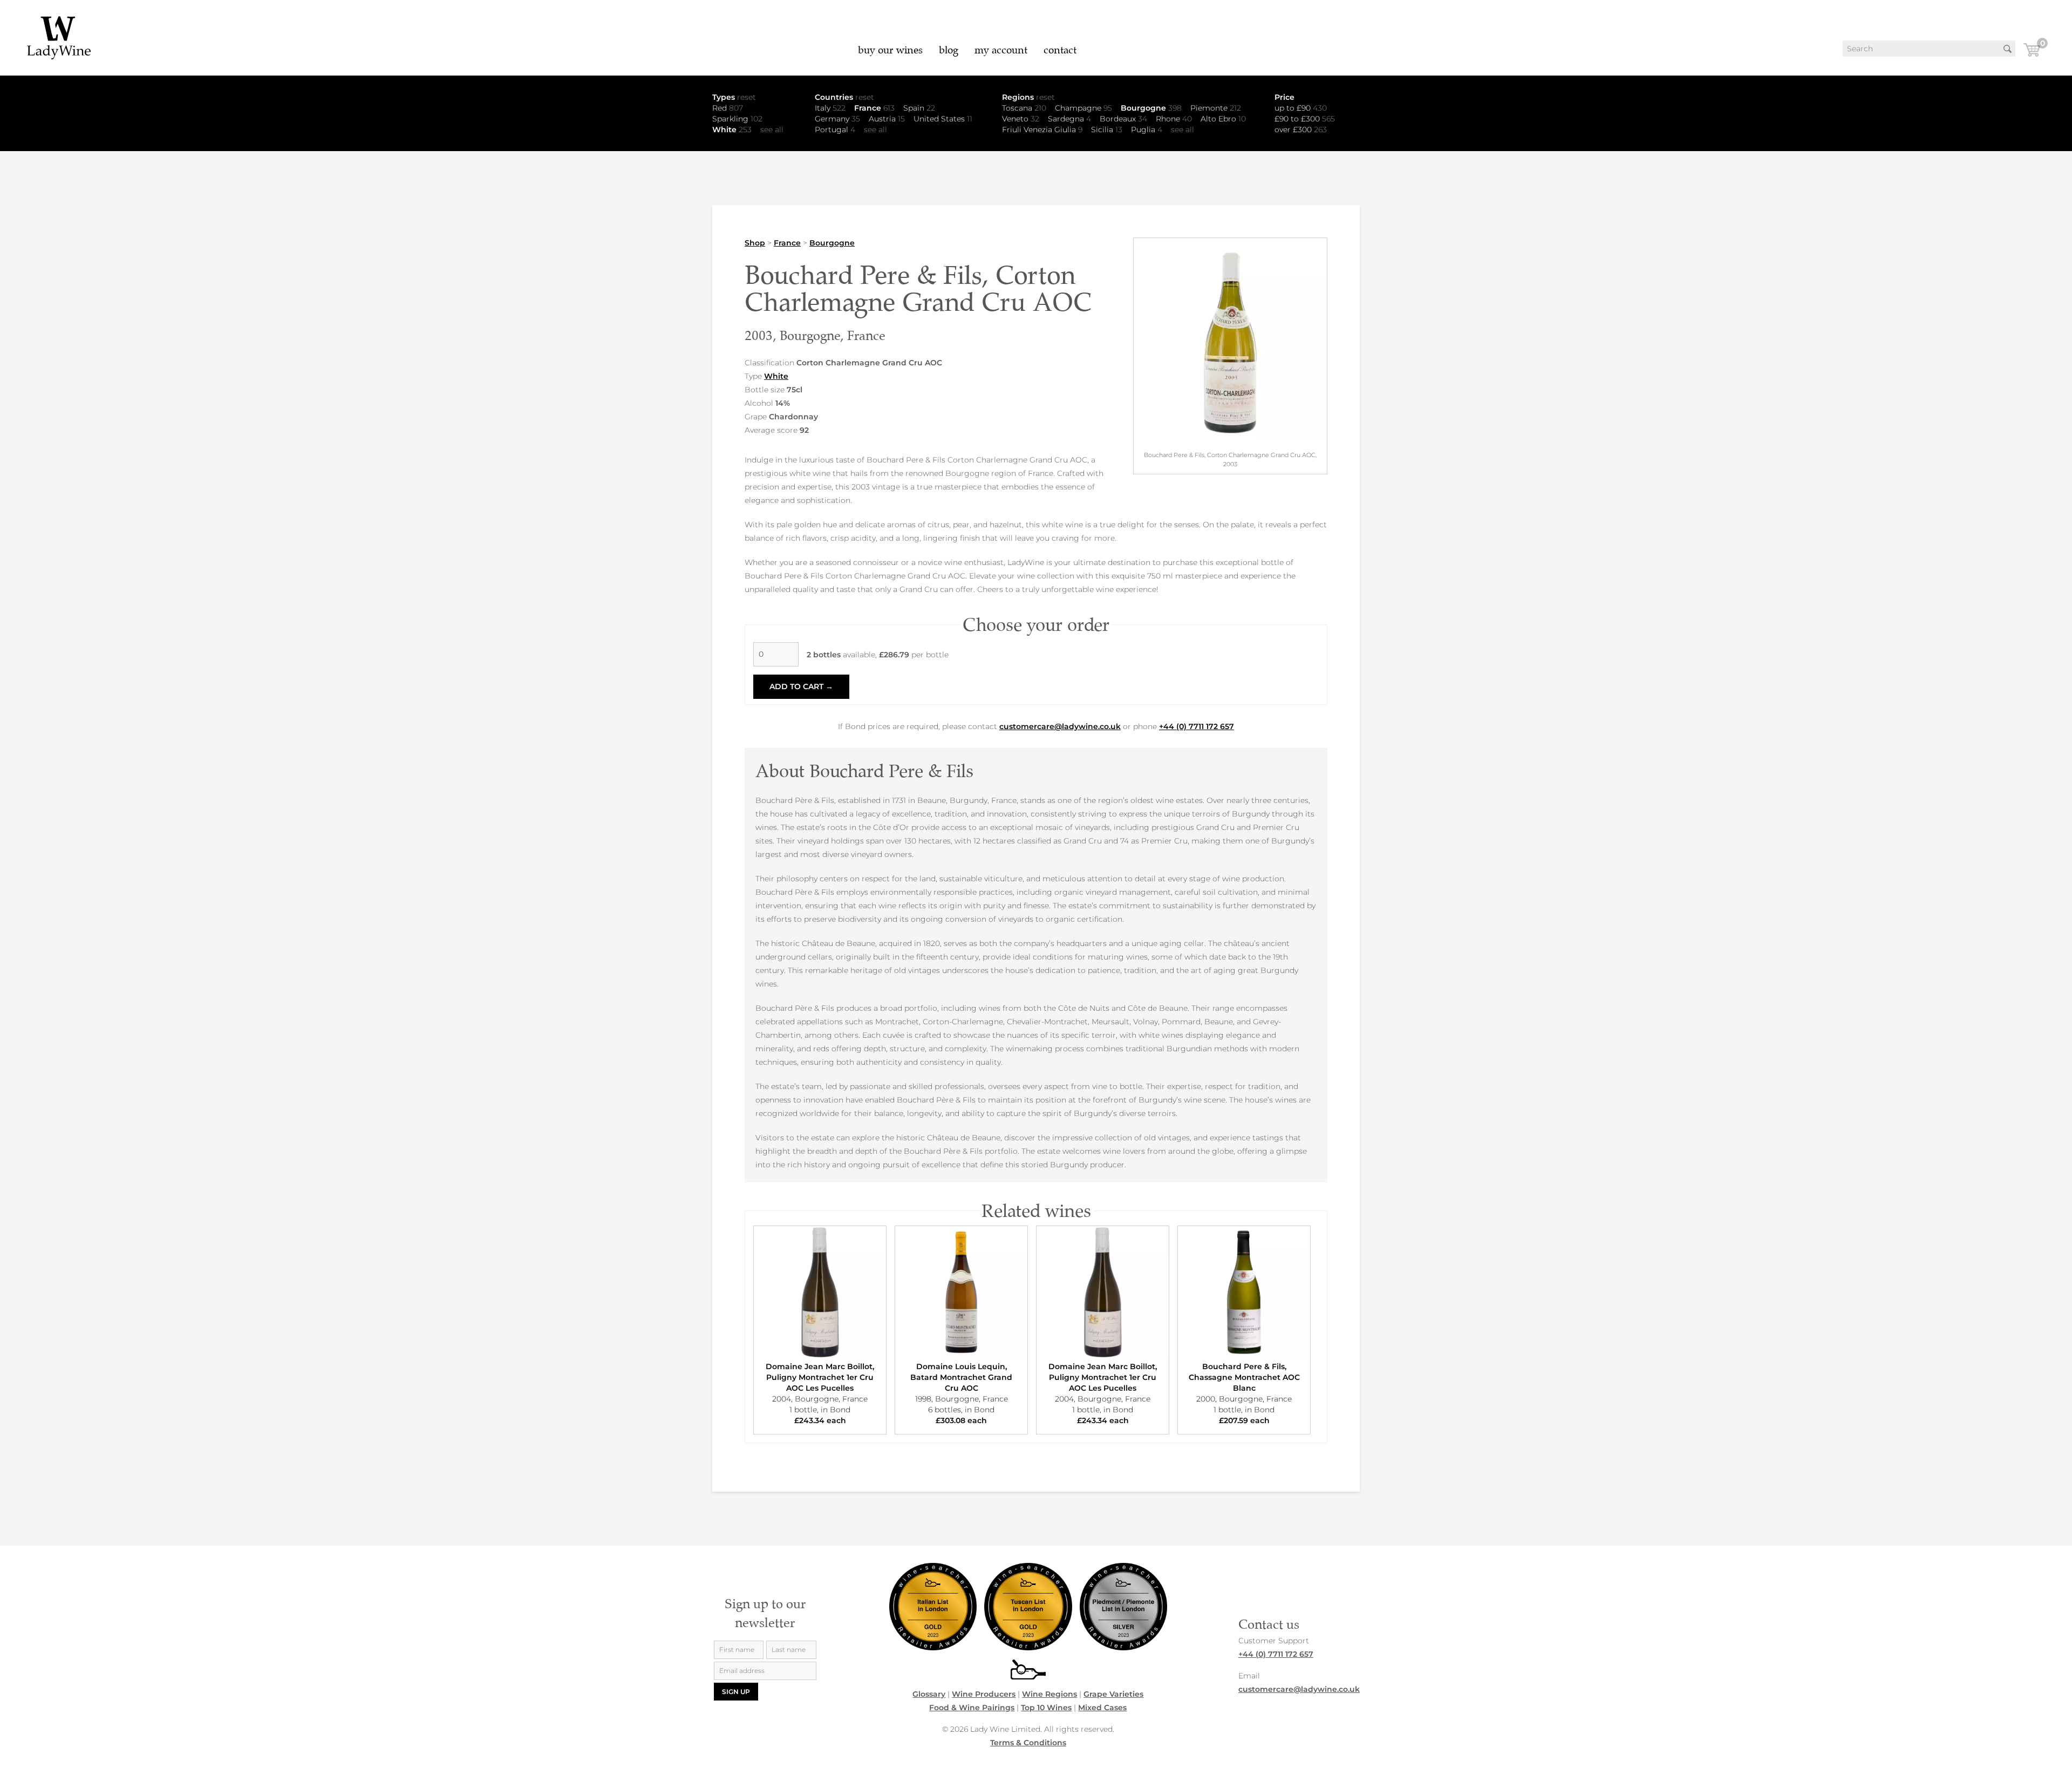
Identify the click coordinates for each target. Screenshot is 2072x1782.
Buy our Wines (890, 50)
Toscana (1024, 108)
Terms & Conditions (1028, 1743)
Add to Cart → (801, 686)
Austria (887, 119)
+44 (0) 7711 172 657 (1197, 726)
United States (943, 119)
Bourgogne (1151, 108)
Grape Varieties (1113, 1694)
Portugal (835, 130)
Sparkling (737, 119)
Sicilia (1107, 130)
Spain (919, 108)
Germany (837, 119)
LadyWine (59, 38)
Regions (1028, 97)
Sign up (736, 1692)
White (732, 130)
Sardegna (1069, 119)
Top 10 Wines (1046, 1708)
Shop (755, 243)
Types (734, 97)
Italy (830, 108)
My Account (1001, 50)
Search (2007, 49)
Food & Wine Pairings (972, 1708)
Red (728, 108)
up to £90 (1301, 108)
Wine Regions (1049, 1694)
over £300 (1301, 130)
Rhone (1174, 119)
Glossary (929, 1694)
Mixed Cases (1102, 1708)
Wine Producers (984, 1694)
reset (747, 97)
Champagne (1083, 108)
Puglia (1147, 130)
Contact (1060, 50)
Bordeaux (1123, 119)
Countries (844, 97)
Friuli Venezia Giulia (1042, 130)
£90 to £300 (1305, 119)
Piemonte (1216, 108)
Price (1284, 97)
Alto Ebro (1223, 119)
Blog (949, 50)
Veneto (1021, 119)
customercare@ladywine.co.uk (1060, 726)
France (874, 108)
